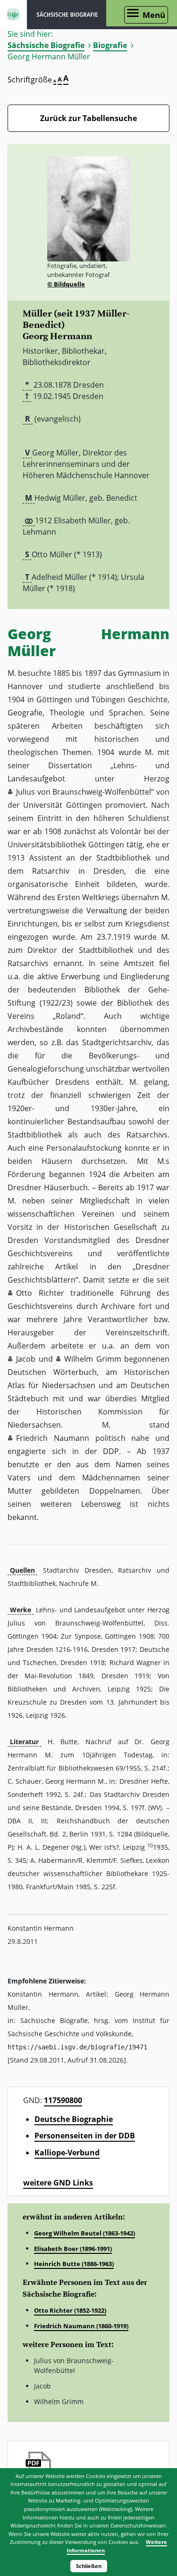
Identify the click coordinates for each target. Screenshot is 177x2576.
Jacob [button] (26, 1359)
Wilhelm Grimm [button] (93, 1359)
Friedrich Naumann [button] (53, 1438)
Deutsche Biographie (74, 2119)
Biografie (110, 45)
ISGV (13, 15)
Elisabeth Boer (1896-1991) (73, 2249)
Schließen (89, 2566)
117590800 (63, 2100)
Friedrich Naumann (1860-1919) (81, 2326)
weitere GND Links (58, 2183)
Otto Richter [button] (40, 1293)
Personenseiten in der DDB (85, 2136)
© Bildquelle (66, 284)
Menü (154, 15)
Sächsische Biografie (46, 45)
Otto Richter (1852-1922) (70, 2310)
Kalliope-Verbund (67, 2153)
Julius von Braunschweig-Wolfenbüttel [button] (84, 792)
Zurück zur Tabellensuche (88, 118)
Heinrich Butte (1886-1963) (74, 2264)
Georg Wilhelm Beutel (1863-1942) (84, 2233)
